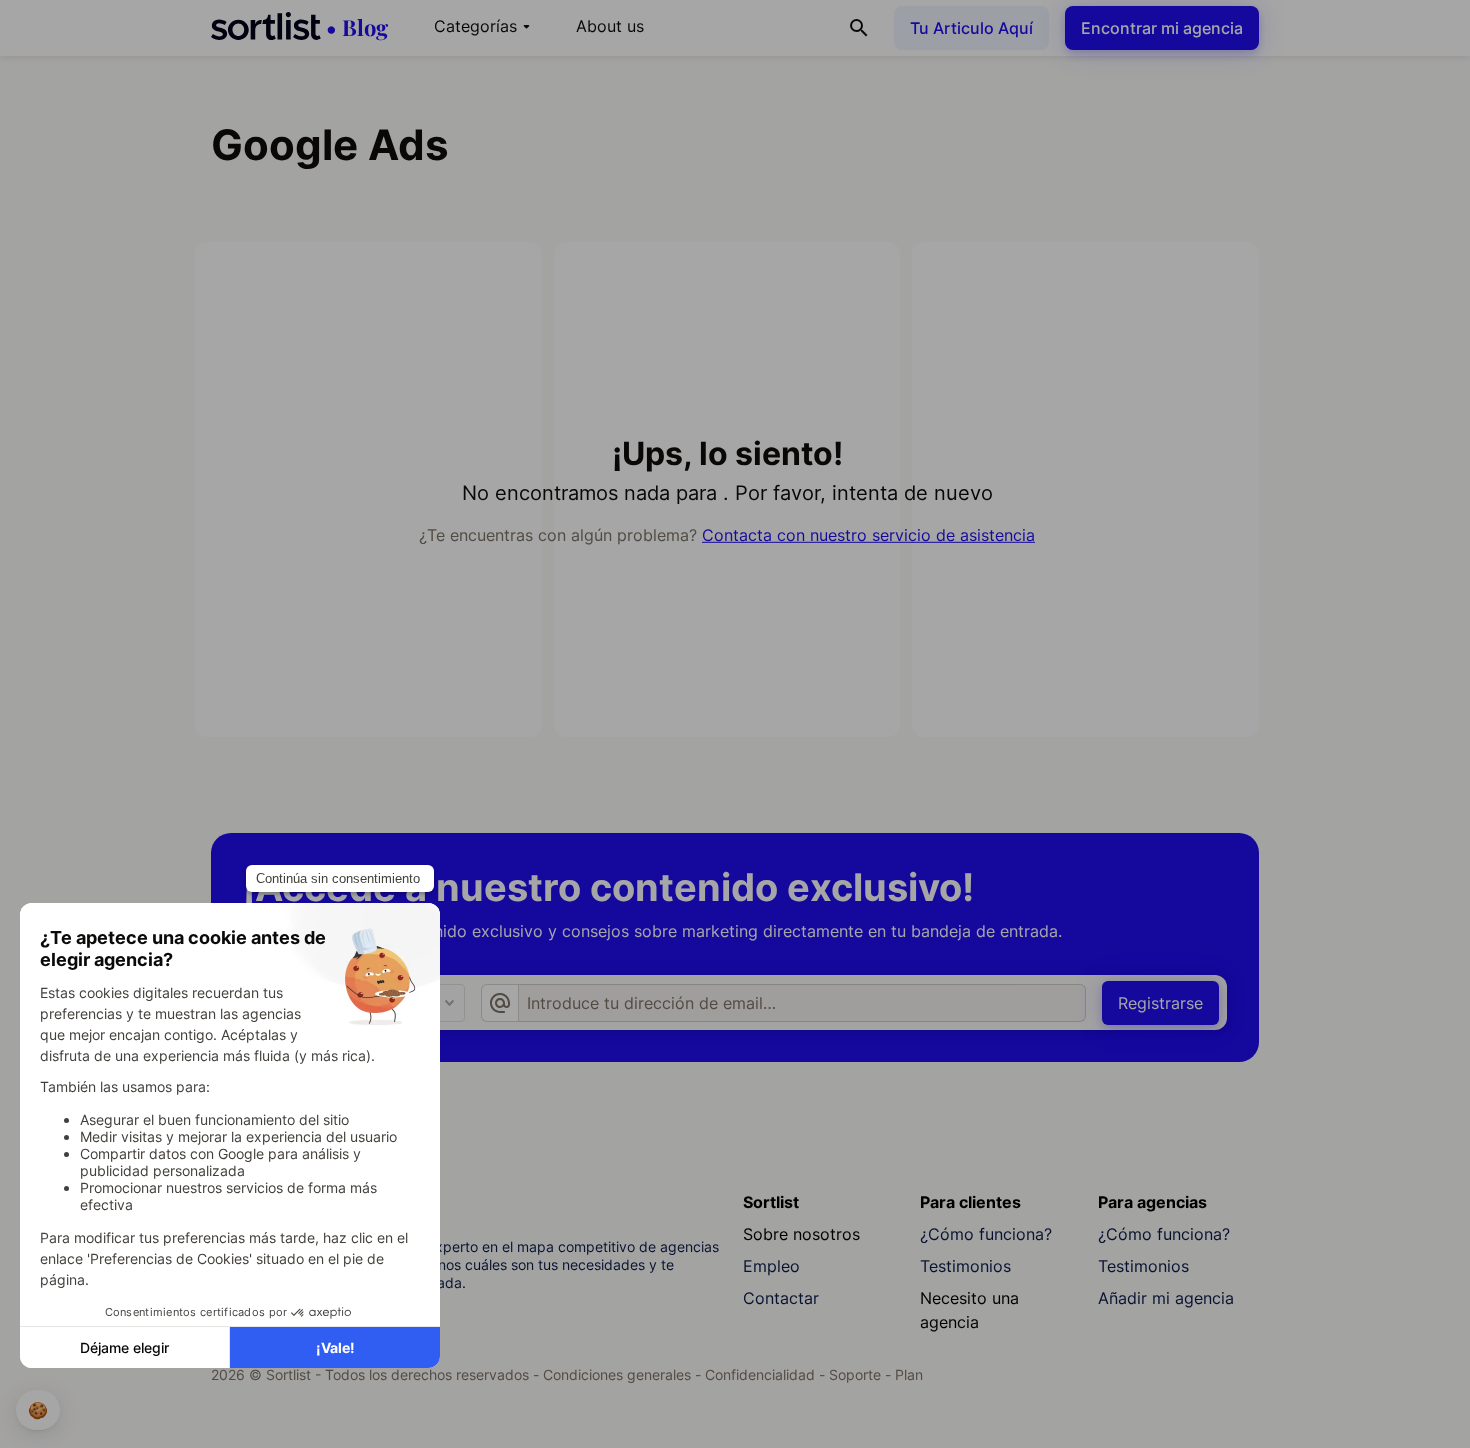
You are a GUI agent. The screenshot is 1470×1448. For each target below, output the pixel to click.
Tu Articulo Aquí (971, 28)
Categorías (485, 26)
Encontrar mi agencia (1162, 28)
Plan (909, 1374)
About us (610, 26)
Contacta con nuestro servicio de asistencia (868, 535)
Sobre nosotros (801, 1234)
